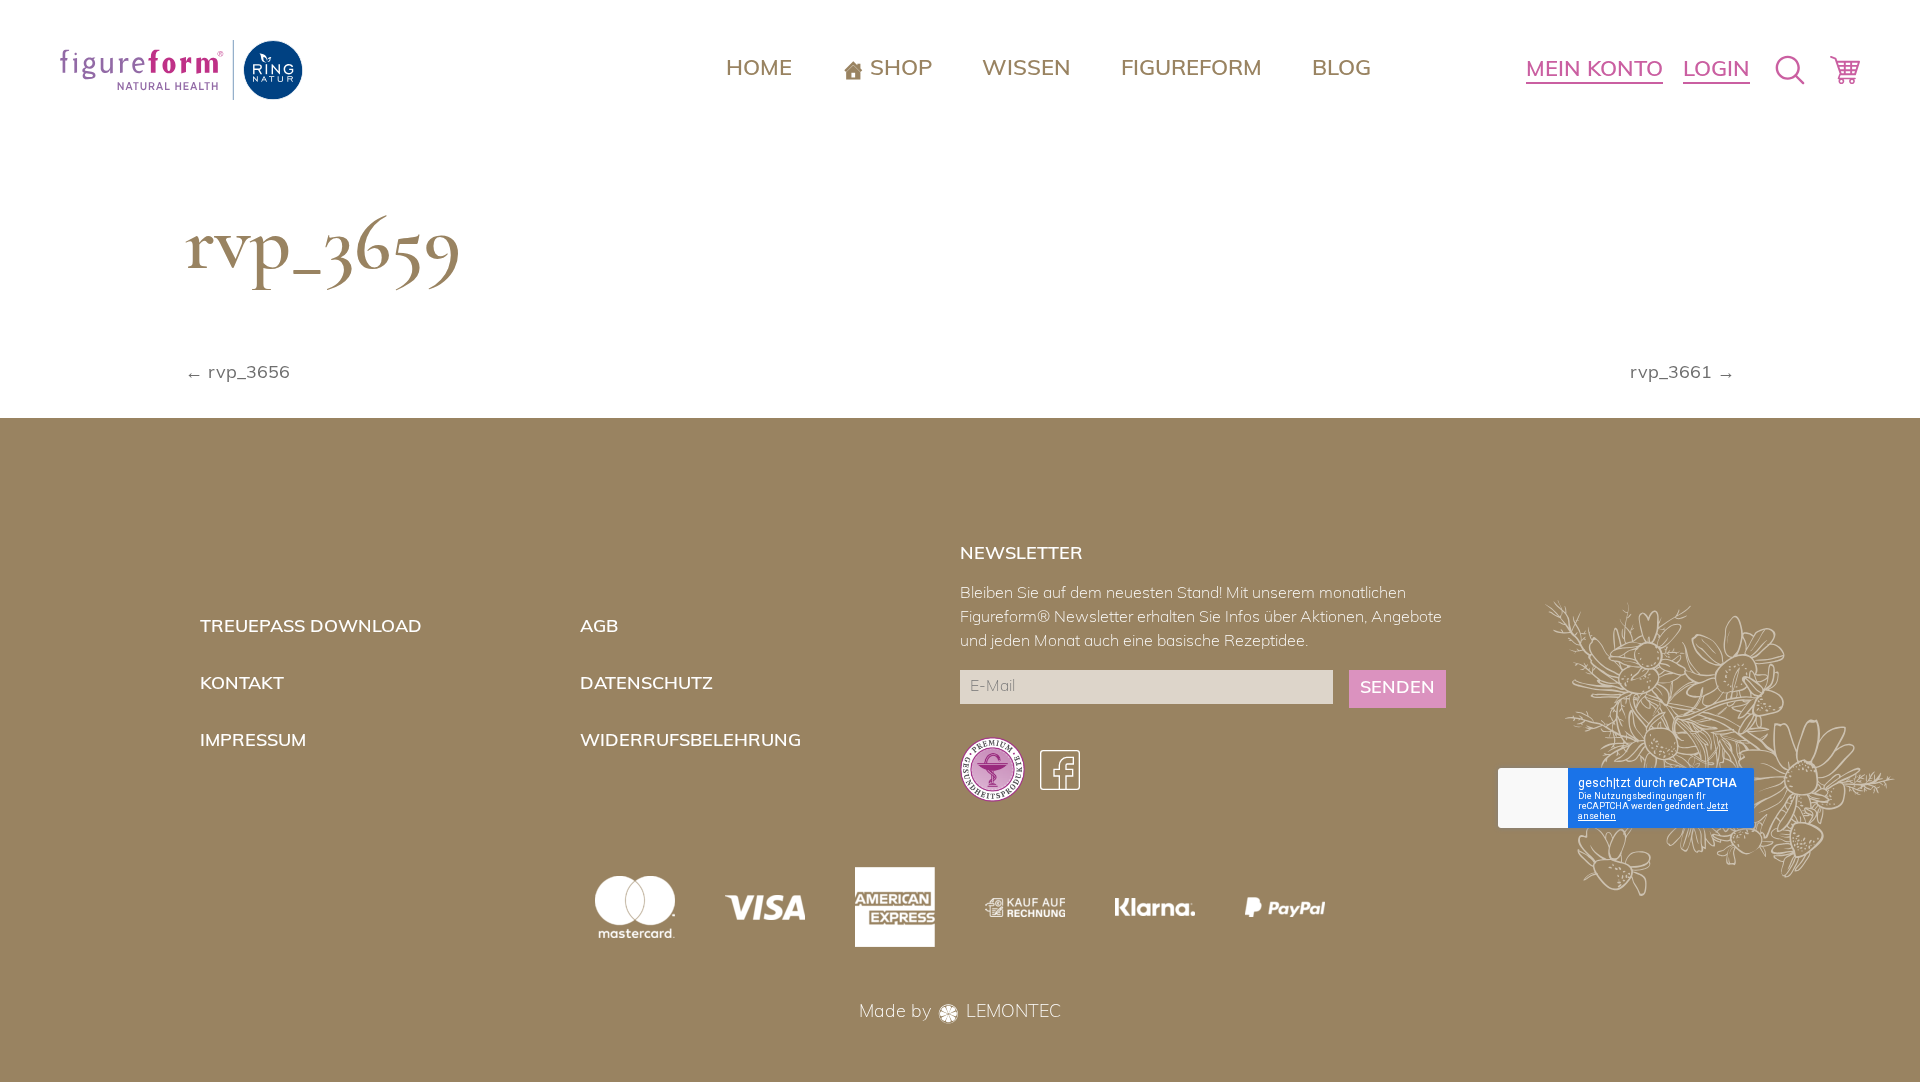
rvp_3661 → (1682, 374)
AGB (599, 628)
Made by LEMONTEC (960, 1013)
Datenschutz (646, 685)
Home (759, 69)
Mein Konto (1594, 70)
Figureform (1191, 69)
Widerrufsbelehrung (690, 742)
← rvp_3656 (237, 374)
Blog (1341, 69)
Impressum (253, 742)
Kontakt (242, 685)
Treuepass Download (311, 628)
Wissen (1026, 69)
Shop (901, 69)
